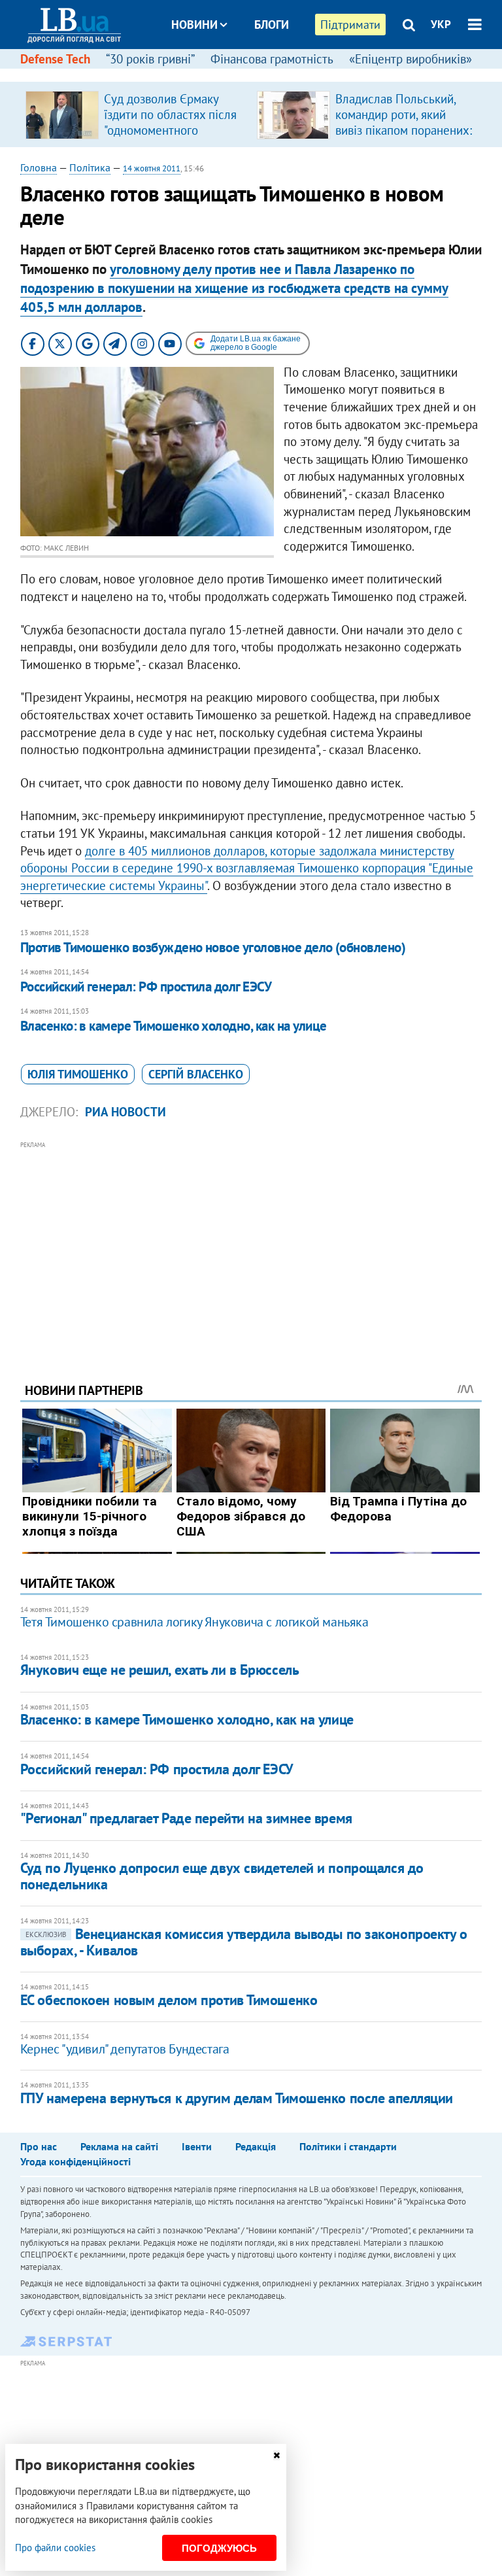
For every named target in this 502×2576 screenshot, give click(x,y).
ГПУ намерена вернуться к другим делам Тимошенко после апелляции (237, 2098)
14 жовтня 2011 (152, 168)
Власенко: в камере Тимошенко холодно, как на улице (174, 1026)
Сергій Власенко (196, 1074)
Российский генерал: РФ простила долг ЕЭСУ (146, 987)
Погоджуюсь (219, 2548)
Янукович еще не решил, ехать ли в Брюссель (160, 1670)
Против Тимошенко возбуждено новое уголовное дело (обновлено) (213, 947)
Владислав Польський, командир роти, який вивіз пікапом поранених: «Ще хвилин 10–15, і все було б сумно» (404, 130)
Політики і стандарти (348, 2146)
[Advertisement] (251, 1244)
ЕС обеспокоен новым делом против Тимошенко (169, 2000)
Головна (39, 167)
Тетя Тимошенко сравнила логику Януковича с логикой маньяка (194, 1622)
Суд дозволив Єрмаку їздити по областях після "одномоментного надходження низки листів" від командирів (170, 130)
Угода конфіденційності (75, 2161)
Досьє (263, 74)
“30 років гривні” (150, 59)
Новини (194, 25)
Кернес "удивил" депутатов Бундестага (125, 2049)
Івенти (197, 2146)
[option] (136, 114)
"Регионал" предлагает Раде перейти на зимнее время (186, 1818)
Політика (90, 167)
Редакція (256, 2146)
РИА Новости (125, 1112)
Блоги (272, 25)
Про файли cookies (55, 2548)
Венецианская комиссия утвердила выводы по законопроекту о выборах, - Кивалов (244, 1942)
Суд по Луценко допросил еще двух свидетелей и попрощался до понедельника (222, 1876)
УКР (441, 24)
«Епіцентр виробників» (410, 59)
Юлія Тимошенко (78, 1074)
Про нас (39, 2146)
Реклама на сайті (119, 2146)
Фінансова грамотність (272, 59)
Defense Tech (55, 59)
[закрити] (276, 2455)
